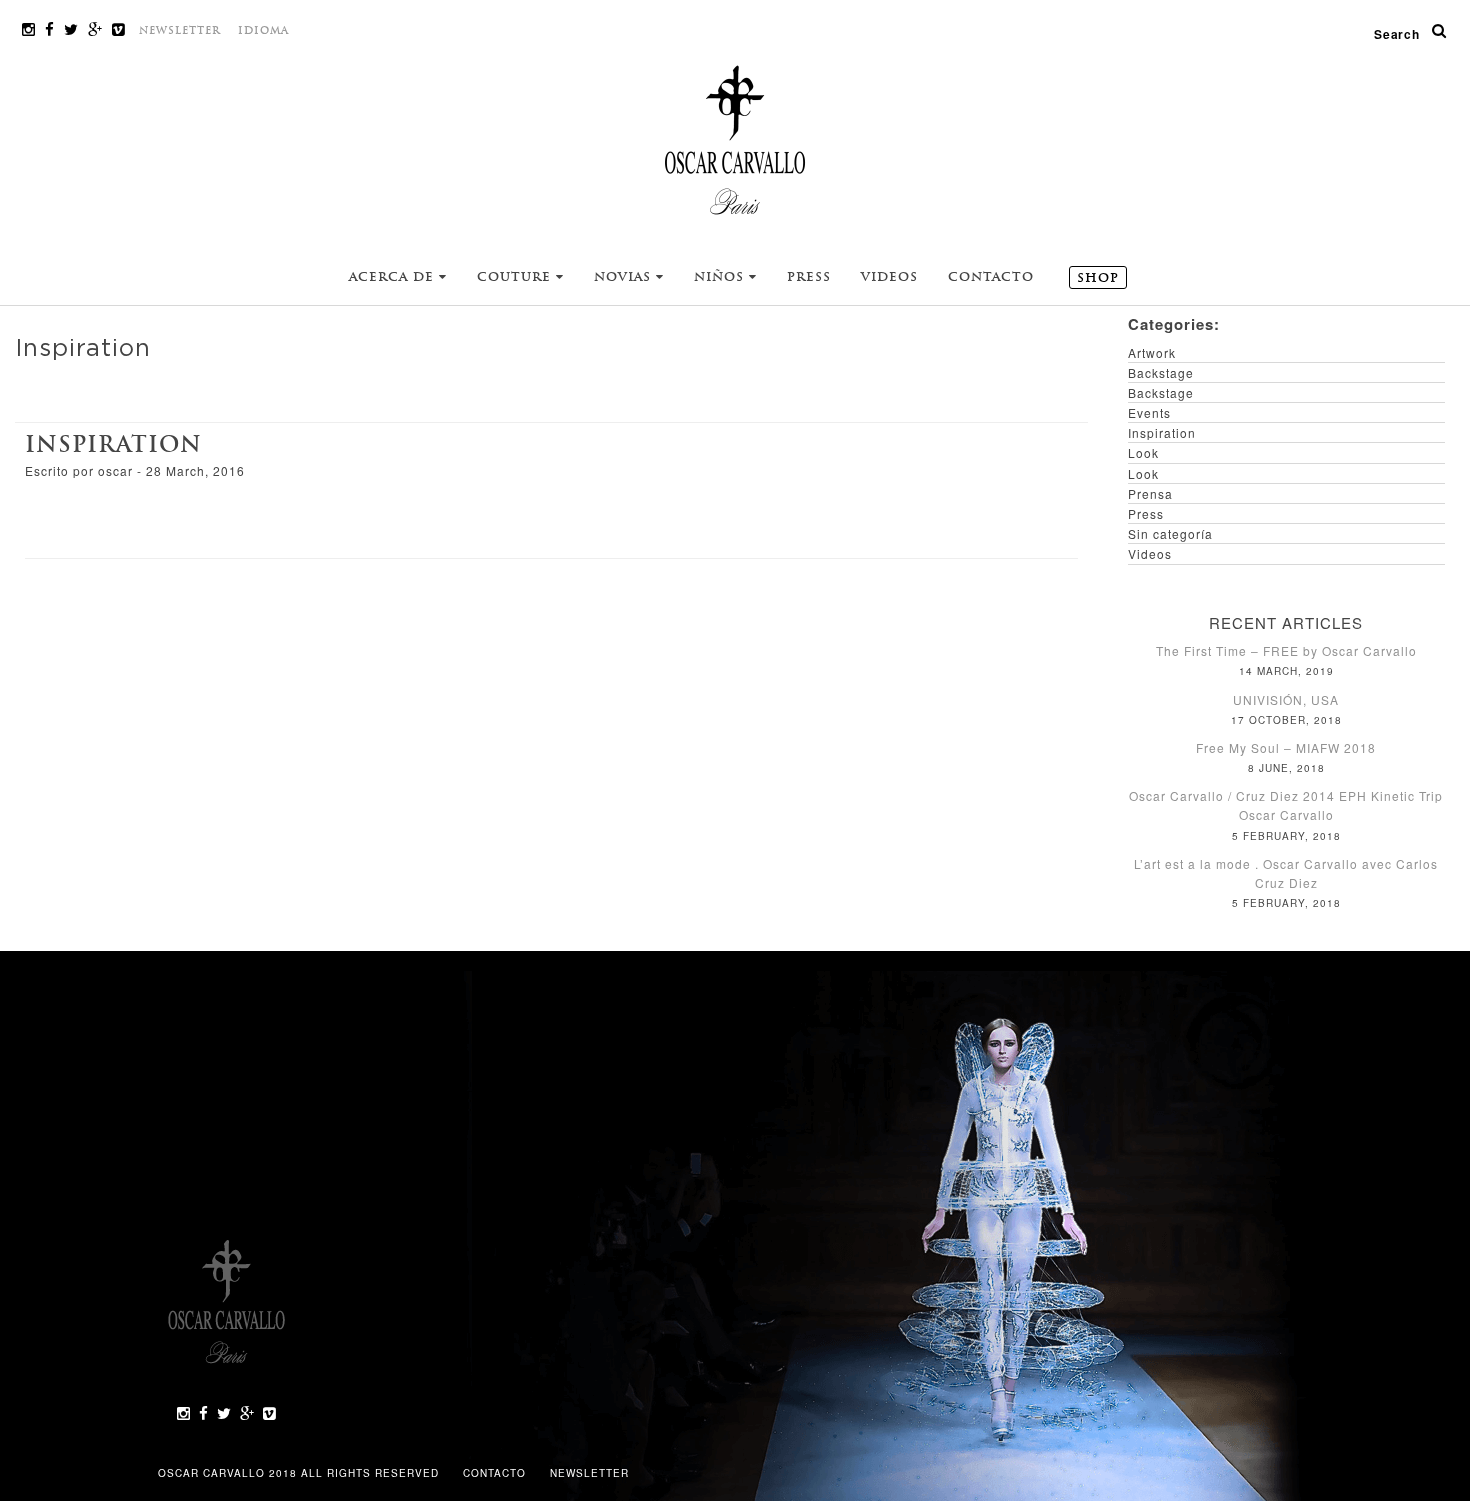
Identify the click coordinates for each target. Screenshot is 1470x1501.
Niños (721, 277)
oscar (115, 470)
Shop (1098, 278)
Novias (625, 277)
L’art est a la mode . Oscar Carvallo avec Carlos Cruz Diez (1286, 873)
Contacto (991, 277)
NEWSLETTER (180, 30)
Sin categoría (1170, 533)
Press (809, 277)
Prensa (1150, 493)
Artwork (1152, 352)
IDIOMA (263, 30)
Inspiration (113, 444)
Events (1149, 412)
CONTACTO (496, 1473)
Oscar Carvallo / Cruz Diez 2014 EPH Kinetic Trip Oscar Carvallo (1286, 805)
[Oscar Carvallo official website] (735, 139)
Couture (516, 277)
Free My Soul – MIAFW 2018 (1286, 747)
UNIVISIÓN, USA (1286, 699)
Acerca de (394, 277)
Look (1143, 452)
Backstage (1161, 372)
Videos (889, 277)
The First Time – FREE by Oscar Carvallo (1286, 650)
